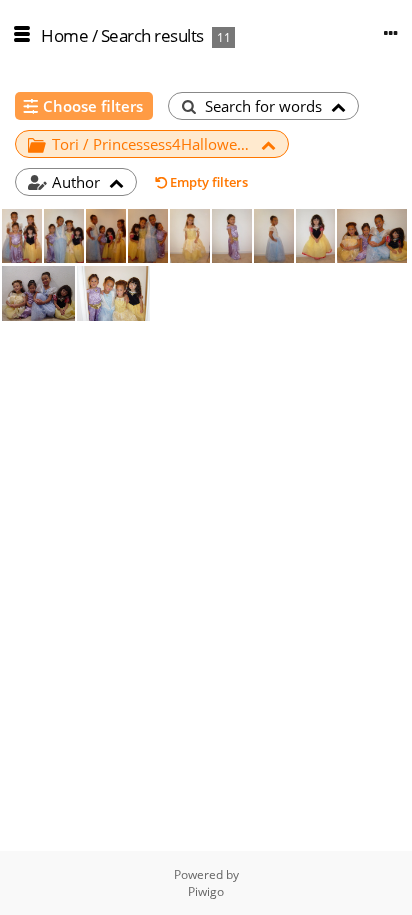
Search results (152, 35)
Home (64, 35)
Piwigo (206, 891)
